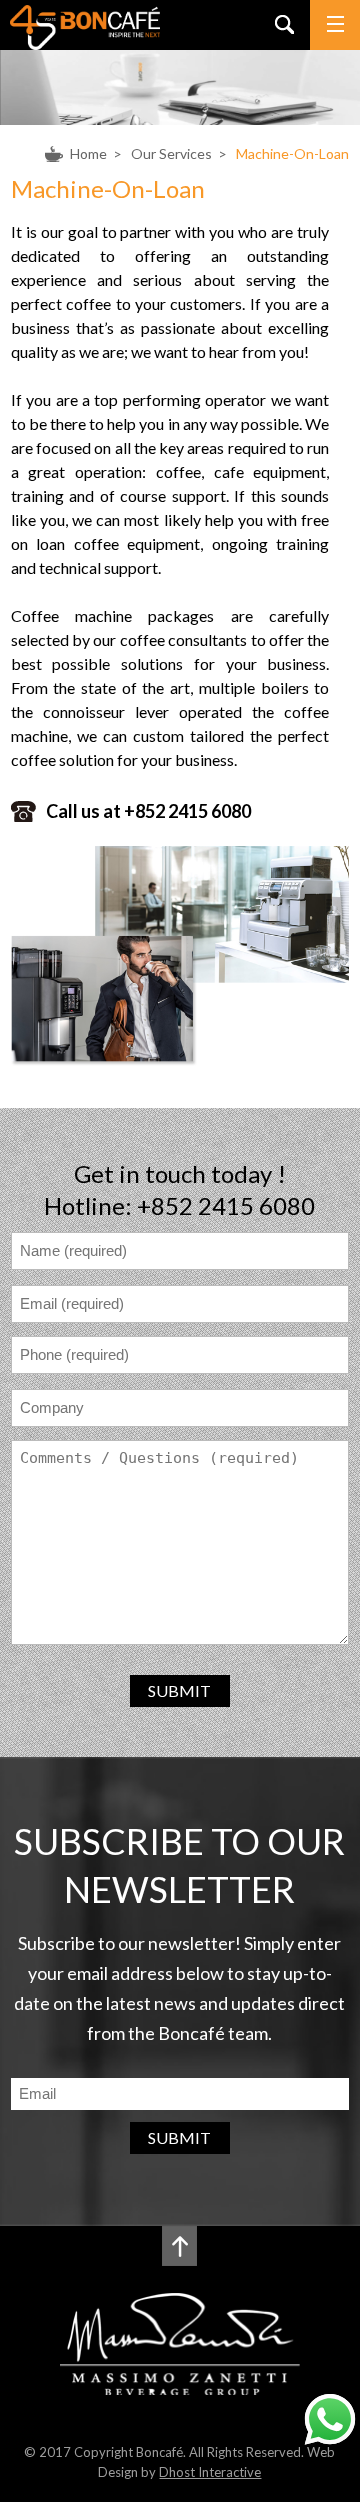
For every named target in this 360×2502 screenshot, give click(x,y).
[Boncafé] (85, 43)
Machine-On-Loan (292, 153)
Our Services (171, 153)
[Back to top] (179, 2246)
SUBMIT (179, 1690)
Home (88, 153)
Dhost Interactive (210, 2472)
